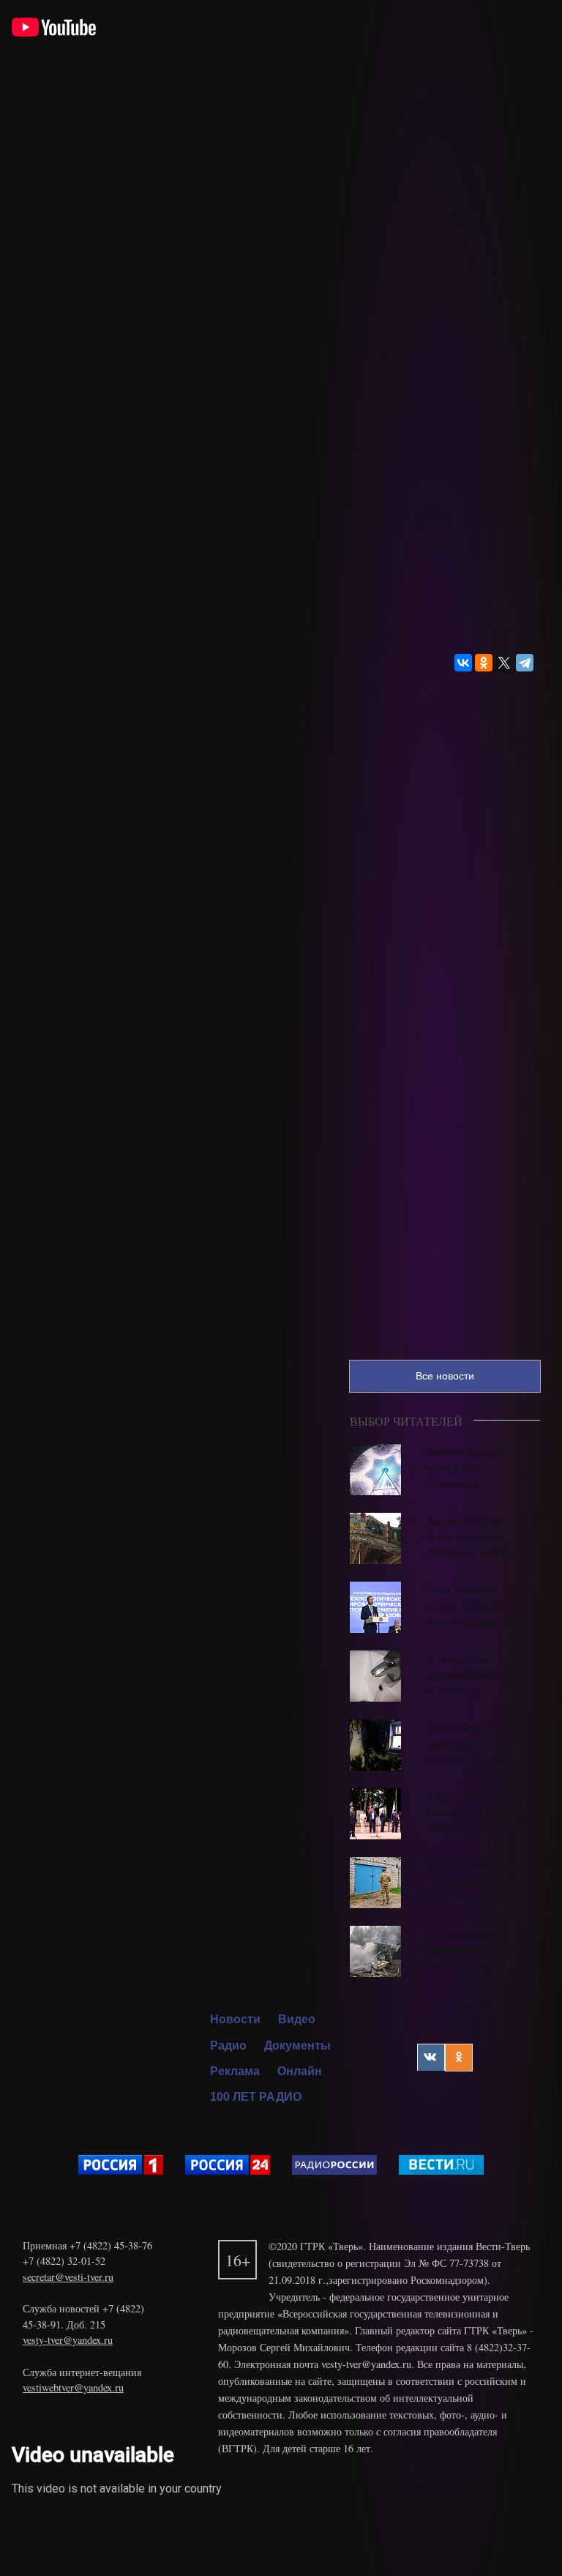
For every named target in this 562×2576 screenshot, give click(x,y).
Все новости (445, 1376)
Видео (297, 2019)
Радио (228, 2045)
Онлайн (300, 2071)
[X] (504, 663)
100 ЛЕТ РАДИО (256, 2097)
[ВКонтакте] (463, 663)
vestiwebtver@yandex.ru (73, 2387)
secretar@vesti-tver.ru (68, 2277)
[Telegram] (525, 663)
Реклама (235, 2071)
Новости (235, 2019)
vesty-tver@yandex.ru (68, 2340)
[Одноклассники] (484, 663)
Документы (297, 2045)
